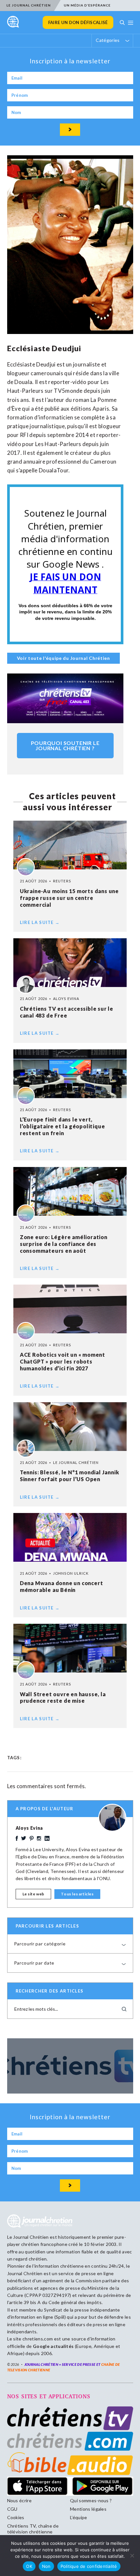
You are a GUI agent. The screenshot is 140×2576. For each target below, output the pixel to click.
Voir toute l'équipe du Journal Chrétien (63, 658)
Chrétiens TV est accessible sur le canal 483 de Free (67, 1012)
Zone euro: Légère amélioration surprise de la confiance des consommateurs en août (64, 1244)
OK (29, 2566)
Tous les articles (77, 1894)
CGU (12, 2509)
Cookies (16, 2517)
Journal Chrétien (31, 2237)
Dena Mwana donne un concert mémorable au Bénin (62, 1586)
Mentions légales (88, 2509)
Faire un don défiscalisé (78, 22)
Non (46, 2566)
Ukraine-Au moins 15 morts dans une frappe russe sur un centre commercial (69, 898)
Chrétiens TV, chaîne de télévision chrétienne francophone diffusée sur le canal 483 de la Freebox (34, 2535)
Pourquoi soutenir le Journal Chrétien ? (65, 745)
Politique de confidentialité (89, 2566)
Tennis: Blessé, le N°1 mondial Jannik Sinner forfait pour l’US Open (70, 1476)
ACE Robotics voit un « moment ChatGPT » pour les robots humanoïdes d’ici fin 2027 (63, 1361)
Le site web (34, 1894)
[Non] (132, 2556)
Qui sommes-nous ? (91, 2500)
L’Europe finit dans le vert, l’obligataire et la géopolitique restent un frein (63, 1126)
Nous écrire (20, 2500)
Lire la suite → (40, 922)
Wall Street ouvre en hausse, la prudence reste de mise (63, 1698)
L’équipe (79, 2517)
